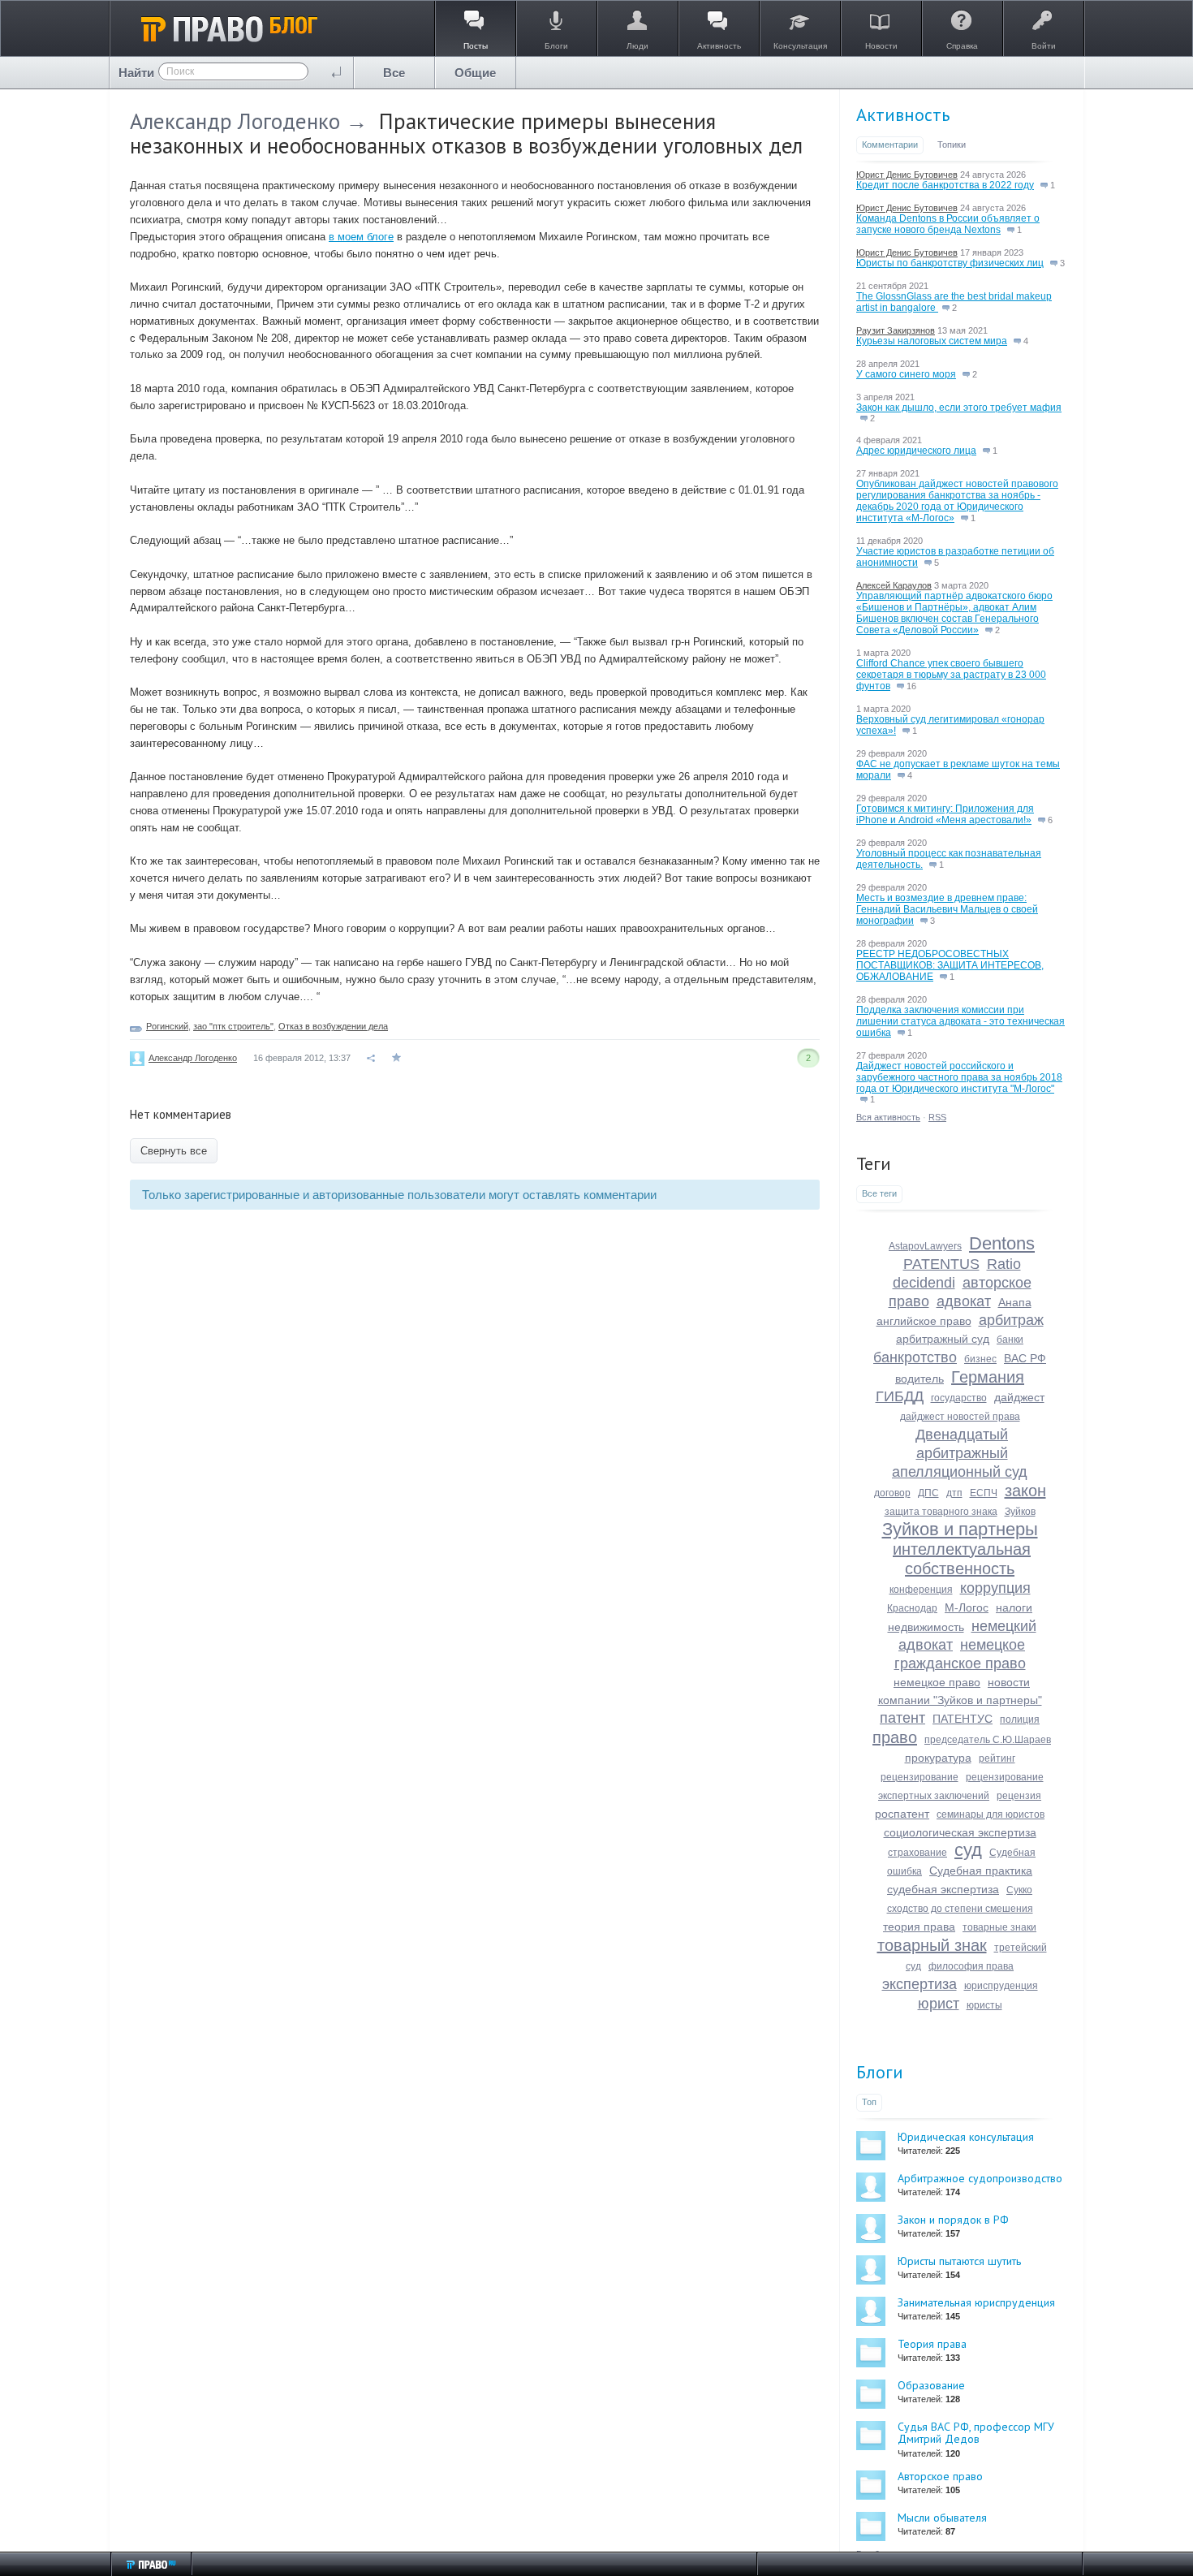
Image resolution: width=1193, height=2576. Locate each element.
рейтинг (997, 1758)
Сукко (1019, 1890)
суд (968, 1850)
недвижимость (926, 1627)
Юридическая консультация (966, 2137)
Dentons (1002, 1243)
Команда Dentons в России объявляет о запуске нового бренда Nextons (948, 224)
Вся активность (888, 1117)
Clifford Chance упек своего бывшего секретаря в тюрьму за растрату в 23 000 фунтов (951, 675)
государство (959, 1398)
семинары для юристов (991, 1814)
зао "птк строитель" (233, 1026)
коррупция (995, 1588)
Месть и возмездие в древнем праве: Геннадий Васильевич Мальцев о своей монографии (947, 909)
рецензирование (920, 1777)
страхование (917, 1853)
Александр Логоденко (235, 121)
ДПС (928, 1493)
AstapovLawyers (925, 1246)
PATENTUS (941, 1264)
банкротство (915, 1357)
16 (910, 686)
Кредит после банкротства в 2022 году (945, 185)
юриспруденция (1001, 1986)
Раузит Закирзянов (896, 330)
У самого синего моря (906, 374)
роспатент (902, 1814)
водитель (920, 1379)
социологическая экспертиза (960, 1832)
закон (1025, 1491)
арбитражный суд (943, 1339)
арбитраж (1011, 1320)
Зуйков (1020, 1512)
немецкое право (937, 1682)
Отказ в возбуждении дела (333, 1026)
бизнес (980, 1359)
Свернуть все (174, 1151)
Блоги (880, 2072)
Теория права (932, 2344)
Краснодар (912, 1608)
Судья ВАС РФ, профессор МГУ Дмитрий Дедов (976, 2433)
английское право (924, 1321)
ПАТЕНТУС (963, 1719)
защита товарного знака (941, 1512)
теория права (919, 1927)
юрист (939, 2004)
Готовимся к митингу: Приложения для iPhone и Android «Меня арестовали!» (945, 814)
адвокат (964, 1301)
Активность (903, 114)
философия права (971, 1966)
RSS (937, 1117)
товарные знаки (999, 1927)
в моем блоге (361, 237)
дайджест (1019, 1397)
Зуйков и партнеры (960, 1529)
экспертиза (920, 1984)
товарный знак (932, 1945)
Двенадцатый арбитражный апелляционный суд (960, 1453)
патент (902, 1718)
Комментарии (890, 145)
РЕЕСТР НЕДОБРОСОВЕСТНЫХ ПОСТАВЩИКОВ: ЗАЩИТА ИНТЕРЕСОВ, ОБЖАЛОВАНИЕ (950, 965)
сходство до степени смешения (960, 1909)
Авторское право (940, 2476)
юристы (984, 2005)
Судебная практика (981, 1871)
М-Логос (967, 1607)
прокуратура (938, 1758)
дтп (954, 1493)
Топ (869, 2102)
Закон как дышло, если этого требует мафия (959, 408)
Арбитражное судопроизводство (980, 2178)
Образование (931, 2385)
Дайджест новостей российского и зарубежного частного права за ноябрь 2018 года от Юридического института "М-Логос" (959, 1077)
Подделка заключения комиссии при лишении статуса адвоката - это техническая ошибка (960, 1021)
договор (892, 1493)
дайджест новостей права (960, 1417)
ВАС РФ (1025, 1358)
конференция (921, 1590)
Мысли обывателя (942, 2518)
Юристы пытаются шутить (959, 2261)
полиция (1020, 1719)
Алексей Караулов (894, 585)
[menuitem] (394, 73)
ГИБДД (900, 1396)
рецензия (1019, 1796)
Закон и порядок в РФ (953, 2220)
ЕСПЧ (984, 1493)
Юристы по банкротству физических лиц (950, 263)
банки (1010, 1340)
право (895, 1737)
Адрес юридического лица (916, 451)
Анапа (1015, 1302)
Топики (952, 145)
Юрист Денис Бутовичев (907, 175)
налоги (1014, 1607)
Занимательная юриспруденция (976, 2302)
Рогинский (167, 1026)
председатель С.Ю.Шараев (988, 1740)
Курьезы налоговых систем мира (932, 341)
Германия (988, 1377)
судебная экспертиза (943, 1889)
